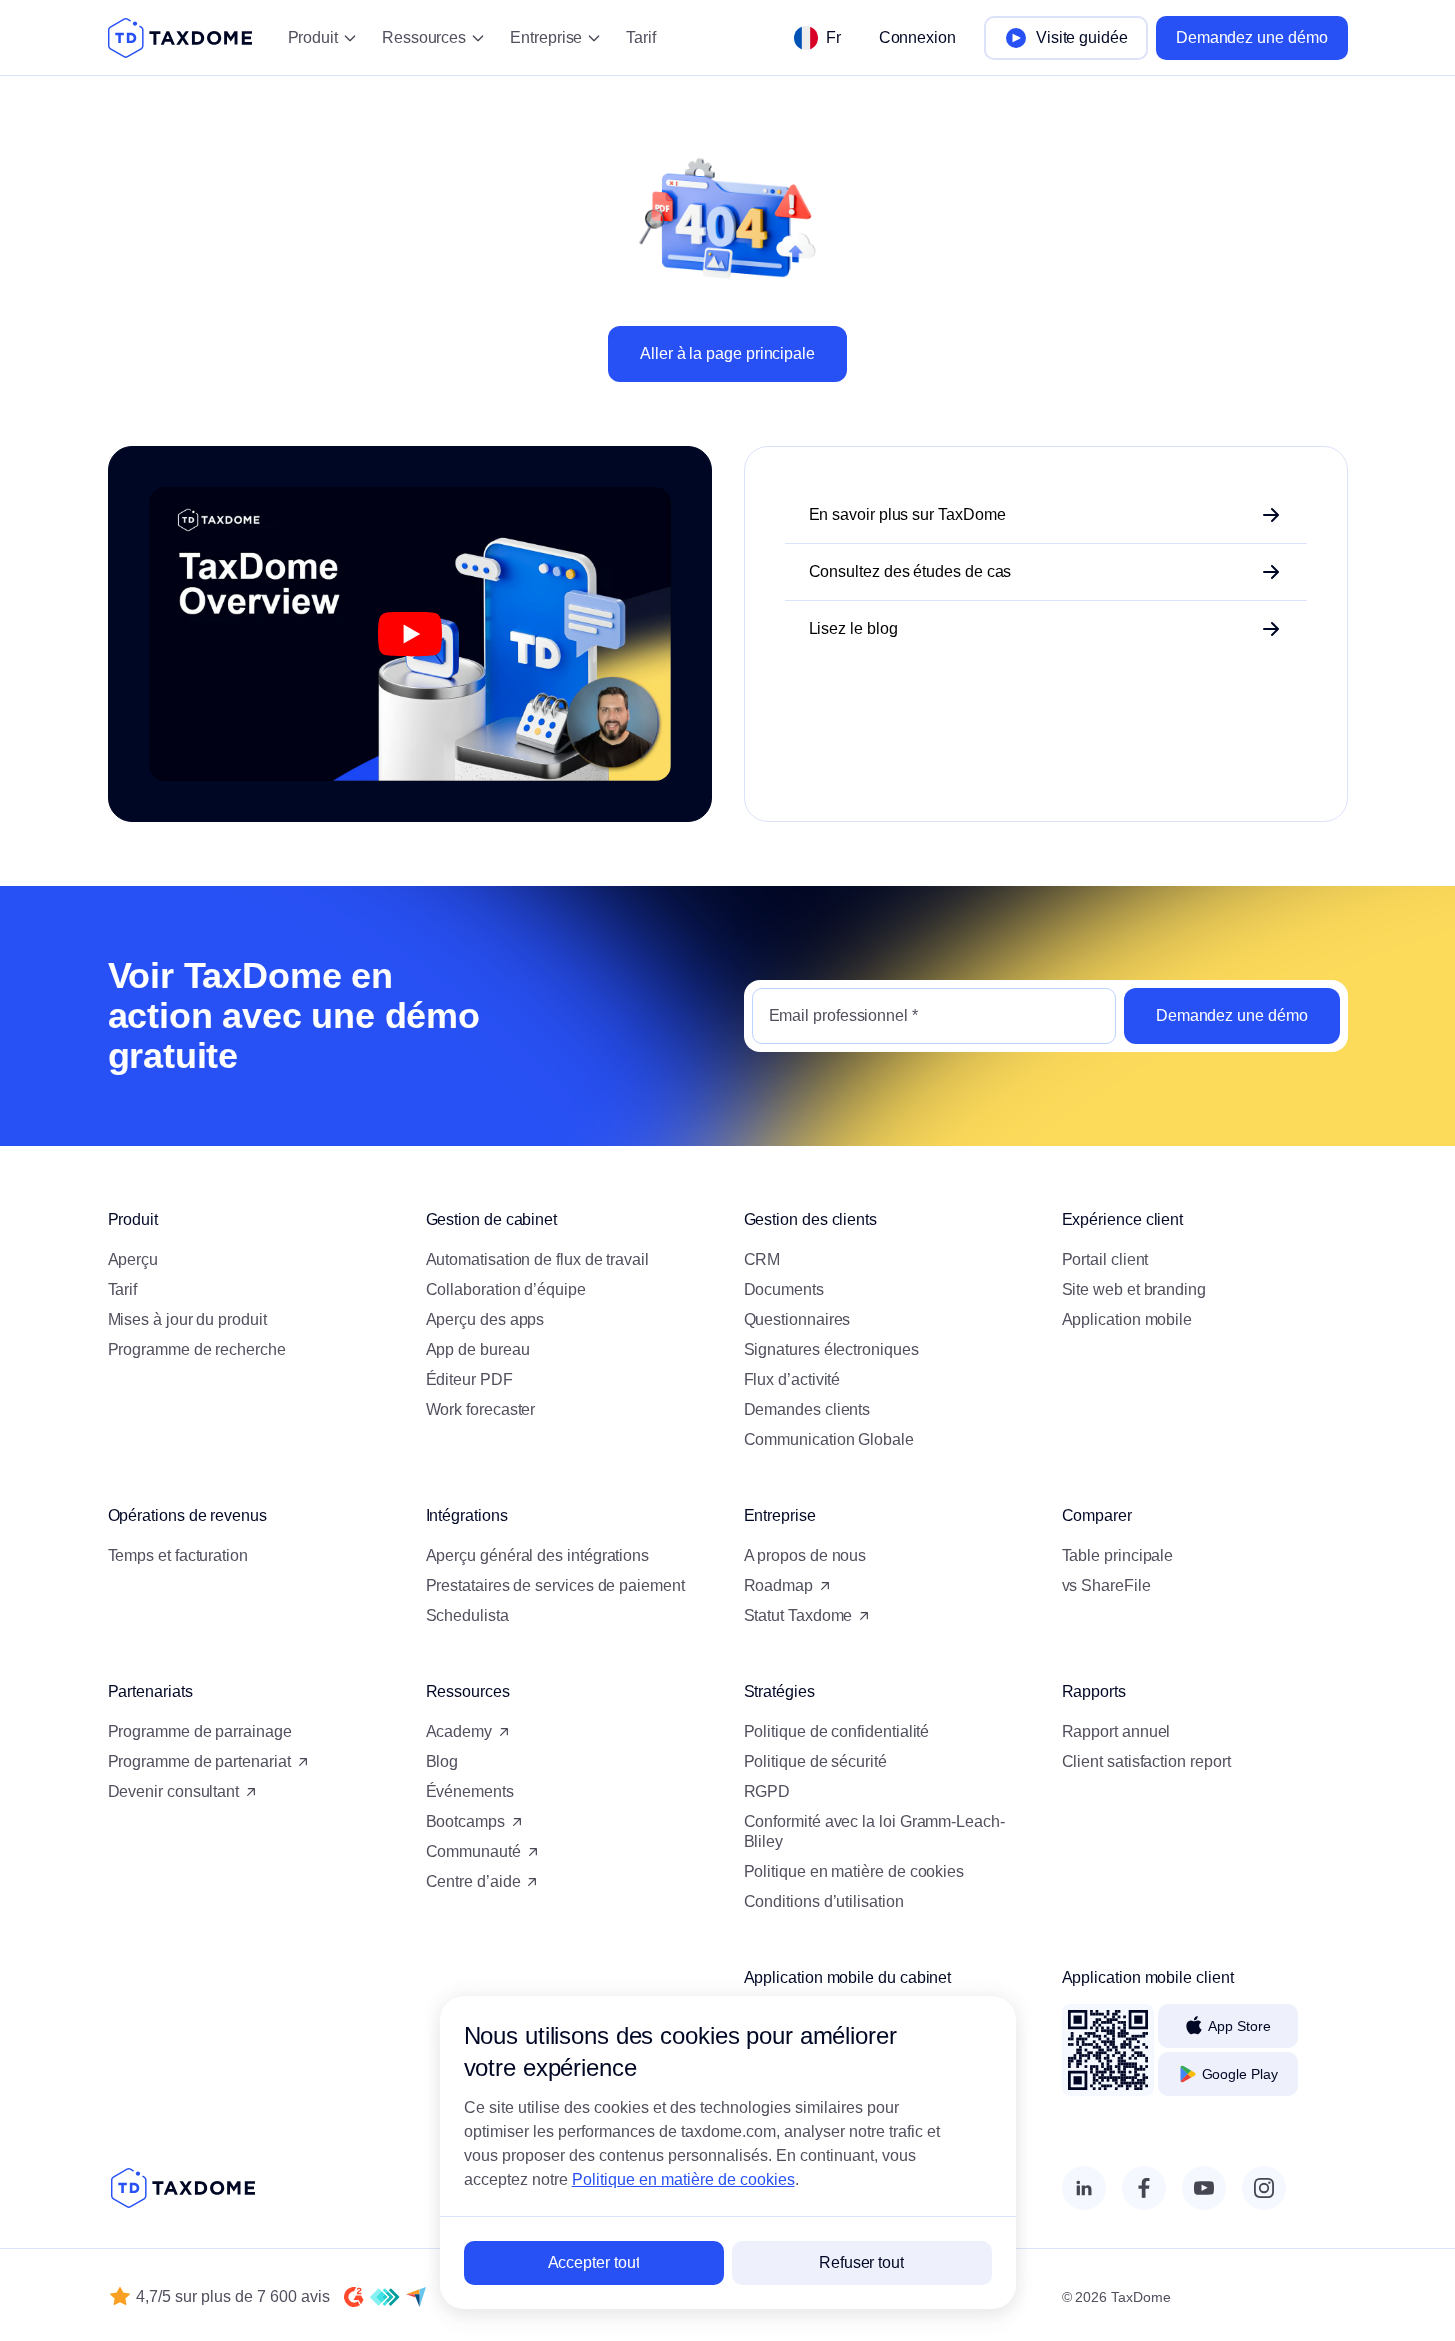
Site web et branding (1134, 1289)
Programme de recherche (197, 1349)
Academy (459, 1731)
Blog (442, 1761)
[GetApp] (385, 2297)
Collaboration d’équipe (506, 1289)
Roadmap (778, 1585)
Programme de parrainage (200, 1731)
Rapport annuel (1116, 1731)
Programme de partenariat (199, 1761)
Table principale (1118, 1555)
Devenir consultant (174, 1791)
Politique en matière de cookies (854, 1871)
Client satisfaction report (1146, 1761)
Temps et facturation (178, 1555)
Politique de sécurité (815, 1761)
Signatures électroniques (831, 1349)
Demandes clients (807, 1409)
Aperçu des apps (485, 1319)
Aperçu (133, 1259)
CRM (762, 1259)
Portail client (1105, 1259)
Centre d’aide (473, 1881)
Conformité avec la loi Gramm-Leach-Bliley (874, 1831)
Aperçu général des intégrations (538, 1555)
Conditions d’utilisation (824, 1901)
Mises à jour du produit (187, 1319)
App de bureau (478, 1349)
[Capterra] (416, 2297)
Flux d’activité (792, 1379)
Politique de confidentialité (837, 1731)
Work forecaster (481, 1409)
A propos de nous (805, 1555)
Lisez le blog (853, 628)
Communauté (473, 1851)
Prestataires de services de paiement (555, 1585)
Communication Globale (829, 1439)
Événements (470, 1791)
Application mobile (1127, 1319)
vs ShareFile (1106, 1585)
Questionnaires (797, 1319)
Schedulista (467, 1615)
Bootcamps (465, 1821)
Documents (784, 1289)
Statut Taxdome (798, 1615)
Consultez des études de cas (910, 571)
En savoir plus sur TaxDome (907, 514)
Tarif (641, 37)
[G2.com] (354, 2297)
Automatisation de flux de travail (537, 1259)
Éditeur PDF (469, 1379)
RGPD (767, 1791)
